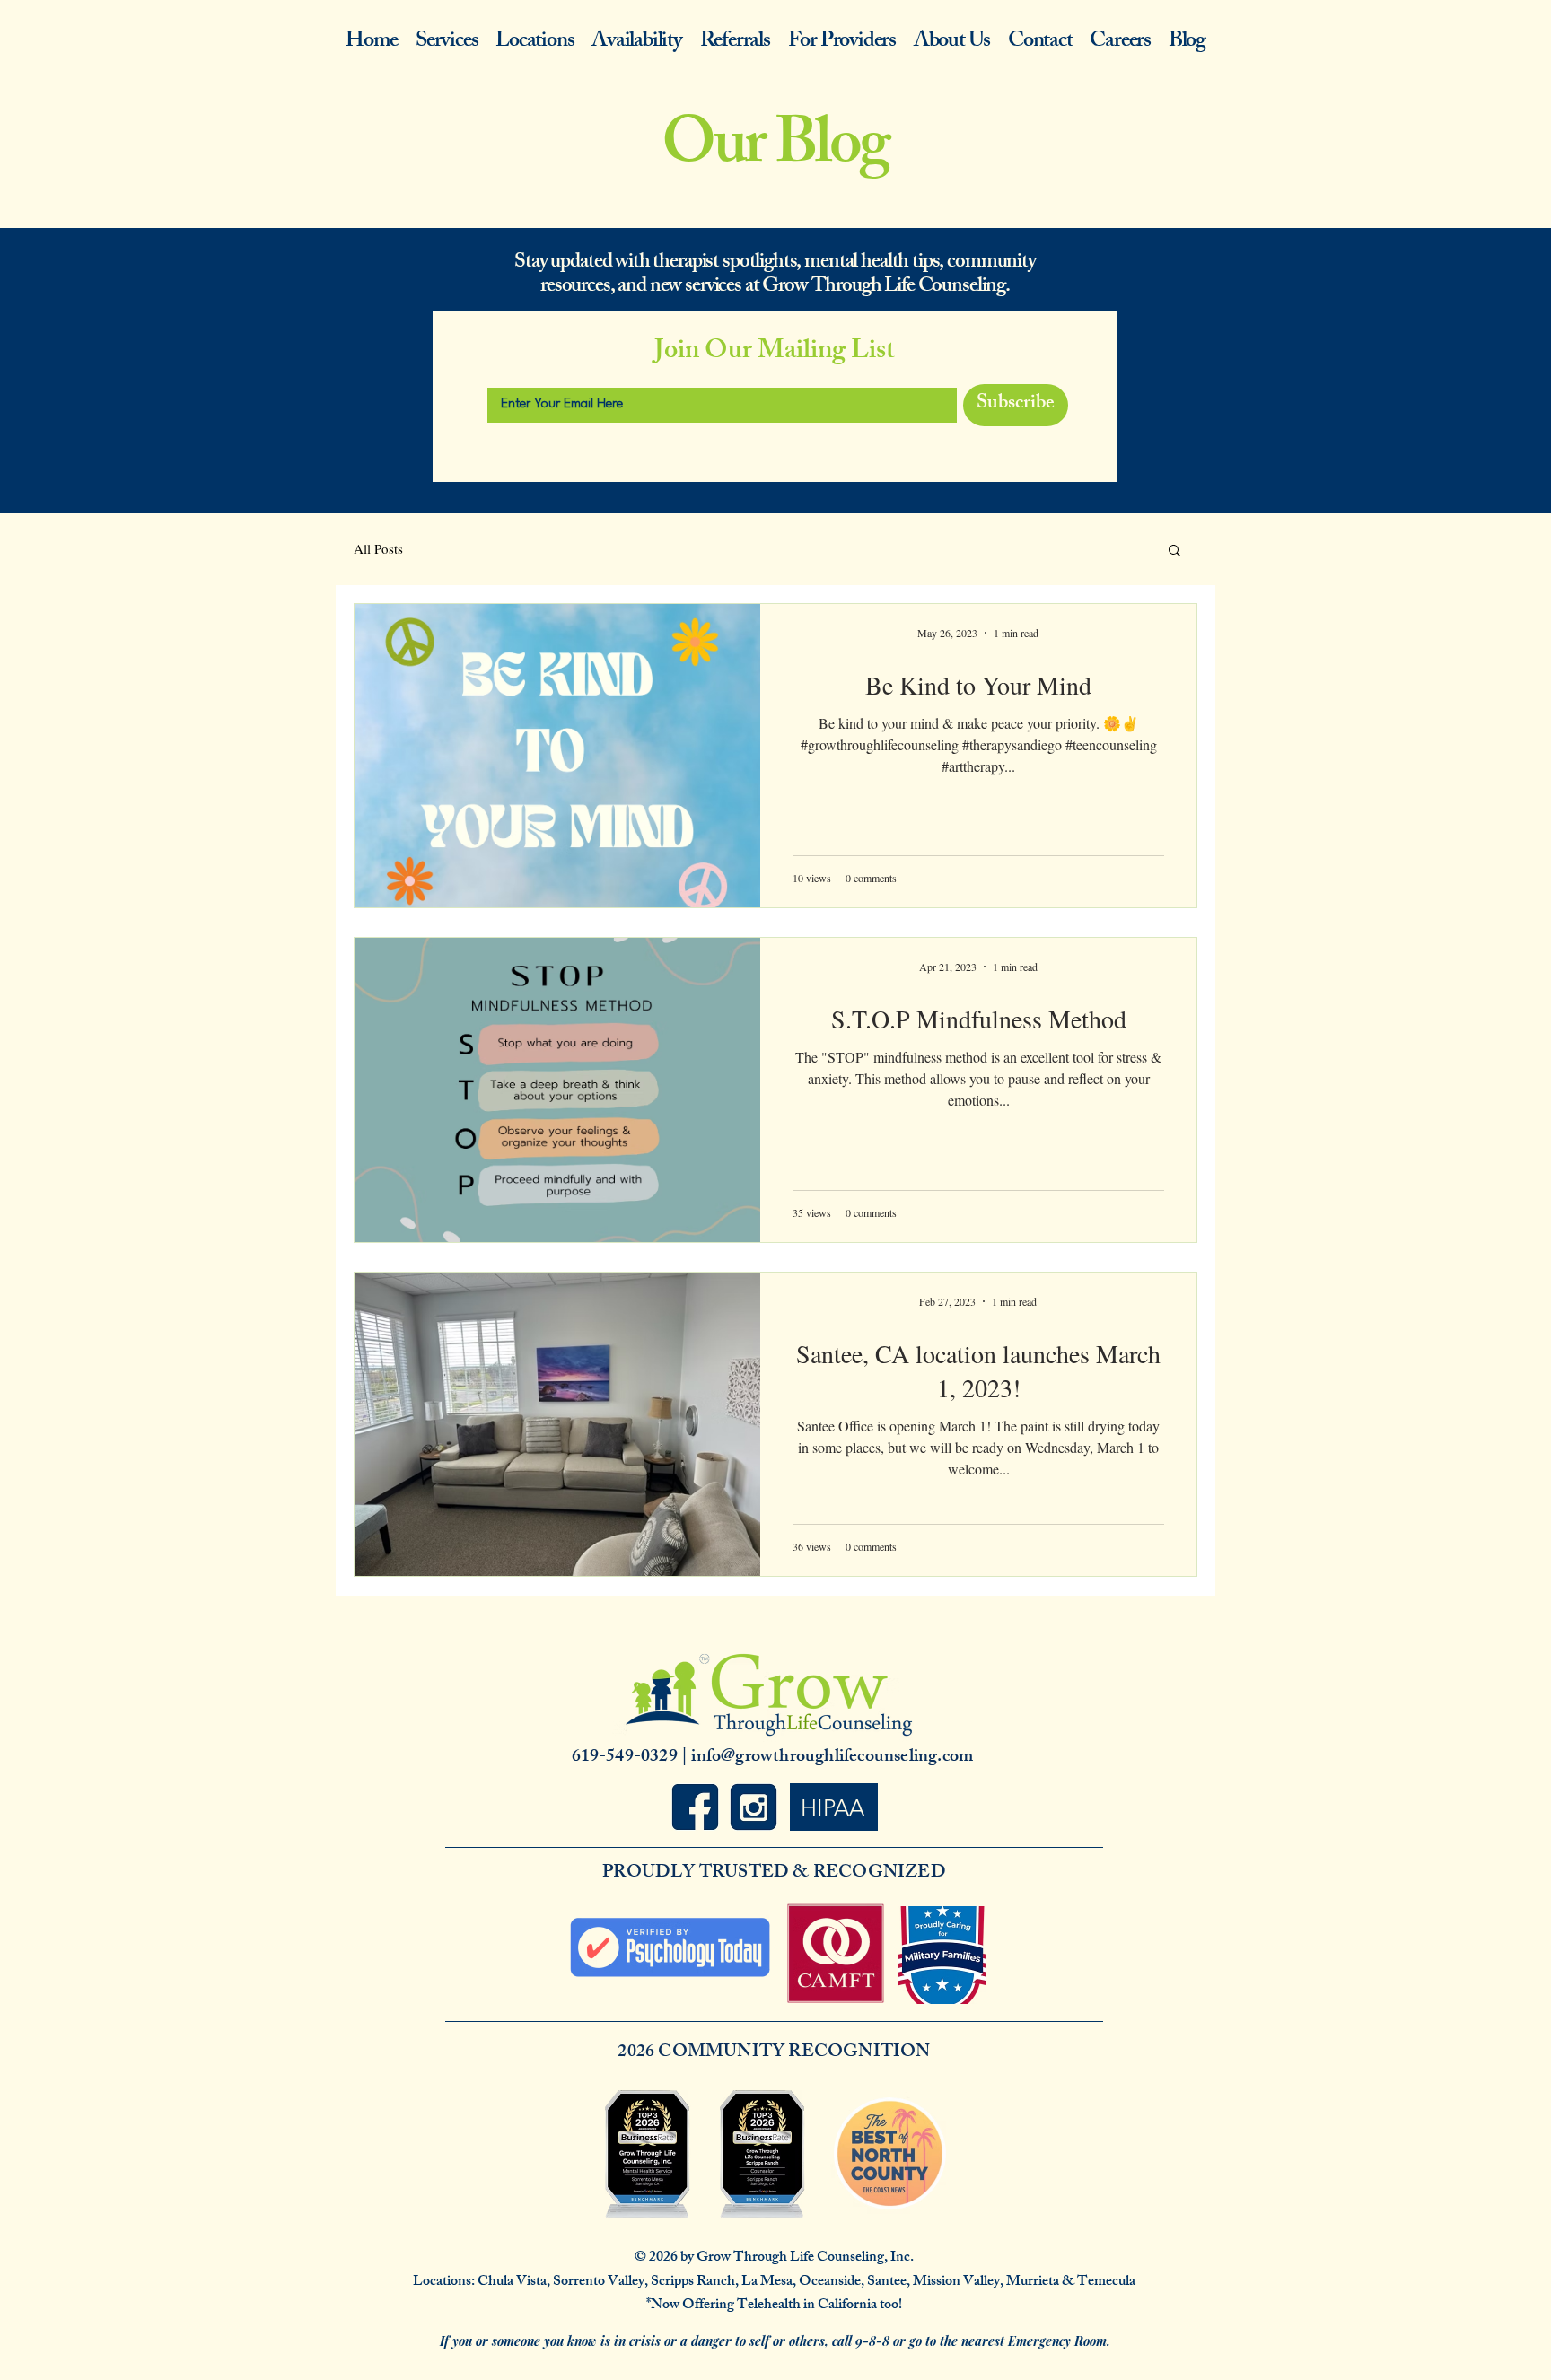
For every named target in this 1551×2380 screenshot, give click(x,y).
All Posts (378, 548)
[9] (695, 1807)
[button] (1174, 551)
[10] (754, 1807)
